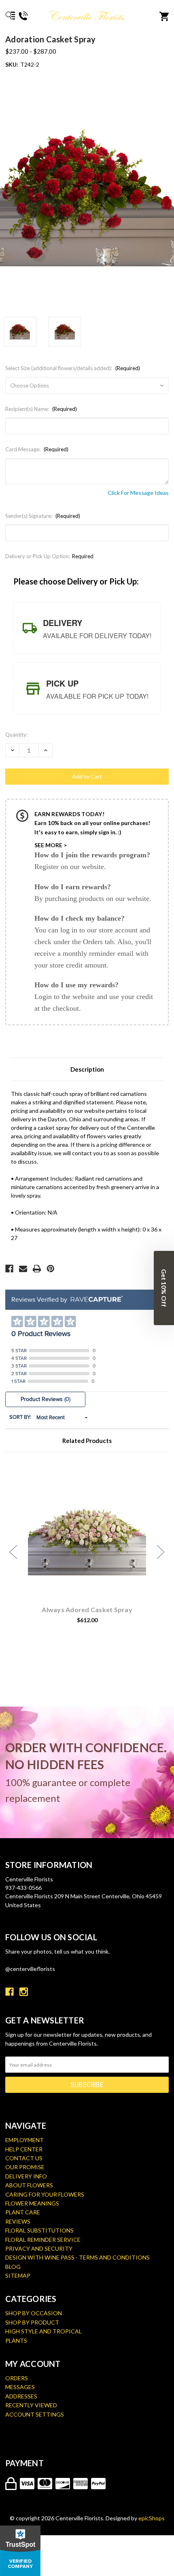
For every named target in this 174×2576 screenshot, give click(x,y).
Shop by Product (32, 2322)
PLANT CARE (23, 2212)
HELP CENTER (24, 2149)
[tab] (87, 628)
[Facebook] (9, 1269)
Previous (13, 1552)
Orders (17, 2378)
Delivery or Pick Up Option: (49, 556)
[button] (164, 1288)
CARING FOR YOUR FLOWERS (45, 2194)
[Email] (23, 1269)
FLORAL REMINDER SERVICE (43, 2240)
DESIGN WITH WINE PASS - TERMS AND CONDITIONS (77, 2257)
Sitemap (18, 2275)
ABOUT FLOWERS (29, 2185)
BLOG (13, 2267)
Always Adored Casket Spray (87, 1609)
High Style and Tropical (43, 2331)
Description (87, 1069)
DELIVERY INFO (26, 2176)
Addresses (21, 2396)
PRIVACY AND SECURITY (39, 2248)
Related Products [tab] (87, 1441)
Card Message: (37, 449)
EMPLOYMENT (24, 2140)
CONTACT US (24, 2158)
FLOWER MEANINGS (32, 2203)
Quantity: (16, 735)
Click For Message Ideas (138, 493)
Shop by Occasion (34, 2313)
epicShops (152, 2518)
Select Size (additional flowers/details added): (73, 368)
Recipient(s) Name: (41, 409)
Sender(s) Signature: (43, 516)
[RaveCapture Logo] (95, 1300)
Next (161, 1552)
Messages (20, 2387)
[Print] (37, 1269)
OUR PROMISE (25, 2167)
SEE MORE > (51, 845)
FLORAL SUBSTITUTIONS (39, 2230)
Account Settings (35, 2414)
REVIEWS (18, 2221)
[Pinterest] (51, 1269)
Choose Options (92, 1542)
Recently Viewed (31, 2405)
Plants (16, 2340)
